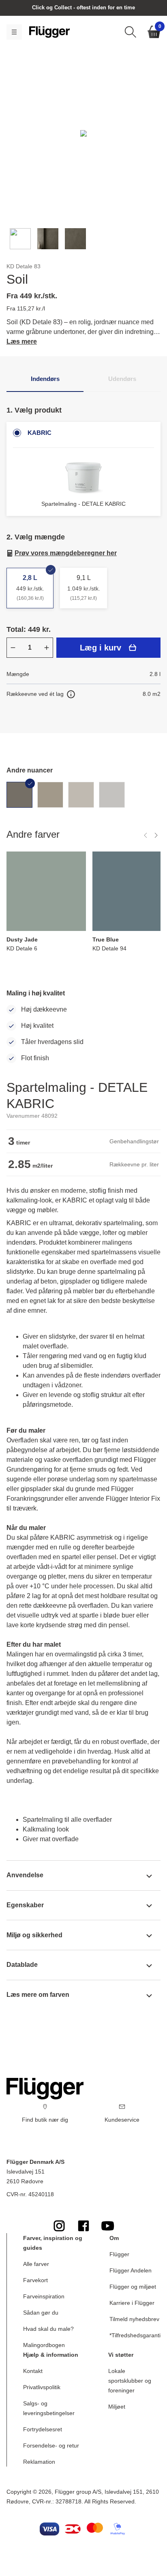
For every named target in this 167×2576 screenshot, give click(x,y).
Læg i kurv (101, 648)
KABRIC (40, 433)
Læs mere (22, 341)
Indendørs (45, 379)
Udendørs (122, 379)
